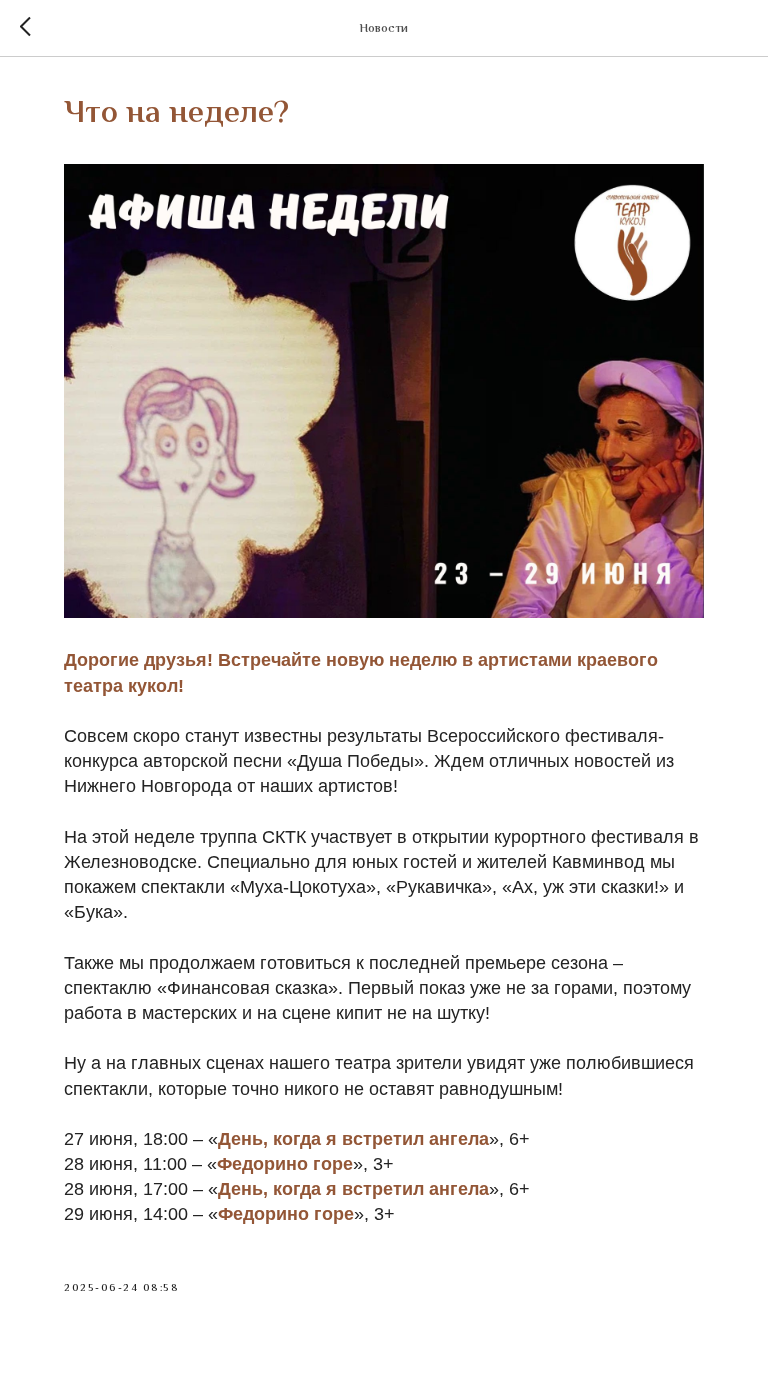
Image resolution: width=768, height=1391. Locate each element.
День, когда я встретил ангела (353, 1139)
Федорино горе (285, 1164)
